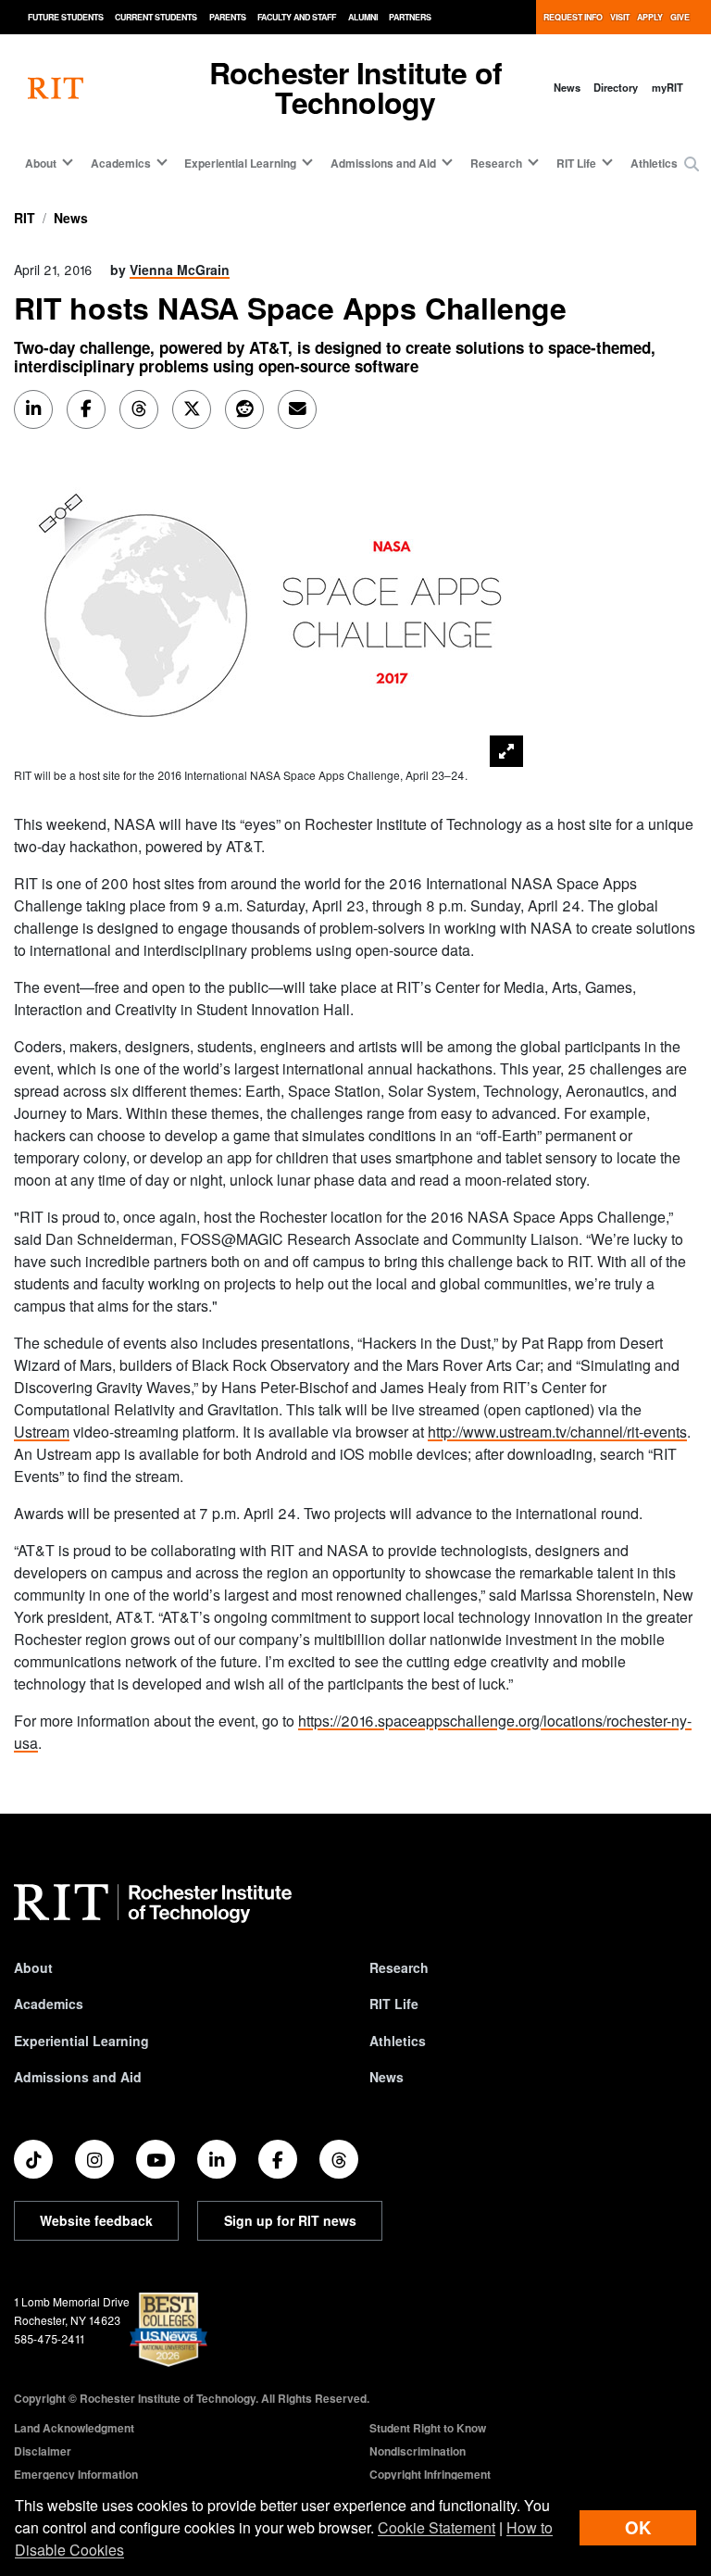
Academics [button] (121, 163)
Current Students (156, 17)
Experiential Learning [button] (240, 163)
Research (399, 1967)
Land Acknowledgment (74, 2428)
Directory (616, 87)
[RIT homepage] (56, 88)
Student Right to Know (428, 2428)
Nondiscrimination (418, 2451)
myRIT (667, 87)
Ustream (42, 1432)
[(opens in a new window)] (33, 2159)
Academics (49, 2004)
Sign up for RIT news (290, 2220)
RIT (25, 218)
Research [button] (496, 163)
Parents (228, 17)
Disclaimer (43, 2451)
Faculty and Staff (297, 17)
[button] (692, 164)
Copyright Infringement (430, 2474)
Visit (620, 17)
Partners (410, 17)
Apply (650, 17)
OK (638, 2527)
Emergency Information (76, 2474)
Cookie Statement (437, 2527)
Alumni (363, 17)
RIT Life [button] (576, 163)
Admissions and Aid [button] (383, 163)
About (33, 1967)
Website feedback (96, 2220)
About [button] (41, 163)
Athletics (654, 163)
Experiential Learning (81, 2041)
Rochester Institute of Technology (355, 87)
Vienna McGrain (180, 270)
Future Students (66, 17)
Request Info (573, 17)
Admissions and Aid (78, 2077)
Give (680, 17)
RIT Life (394, 2004)
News (567, 87)
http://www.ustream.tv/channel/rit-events (557, 1432)
